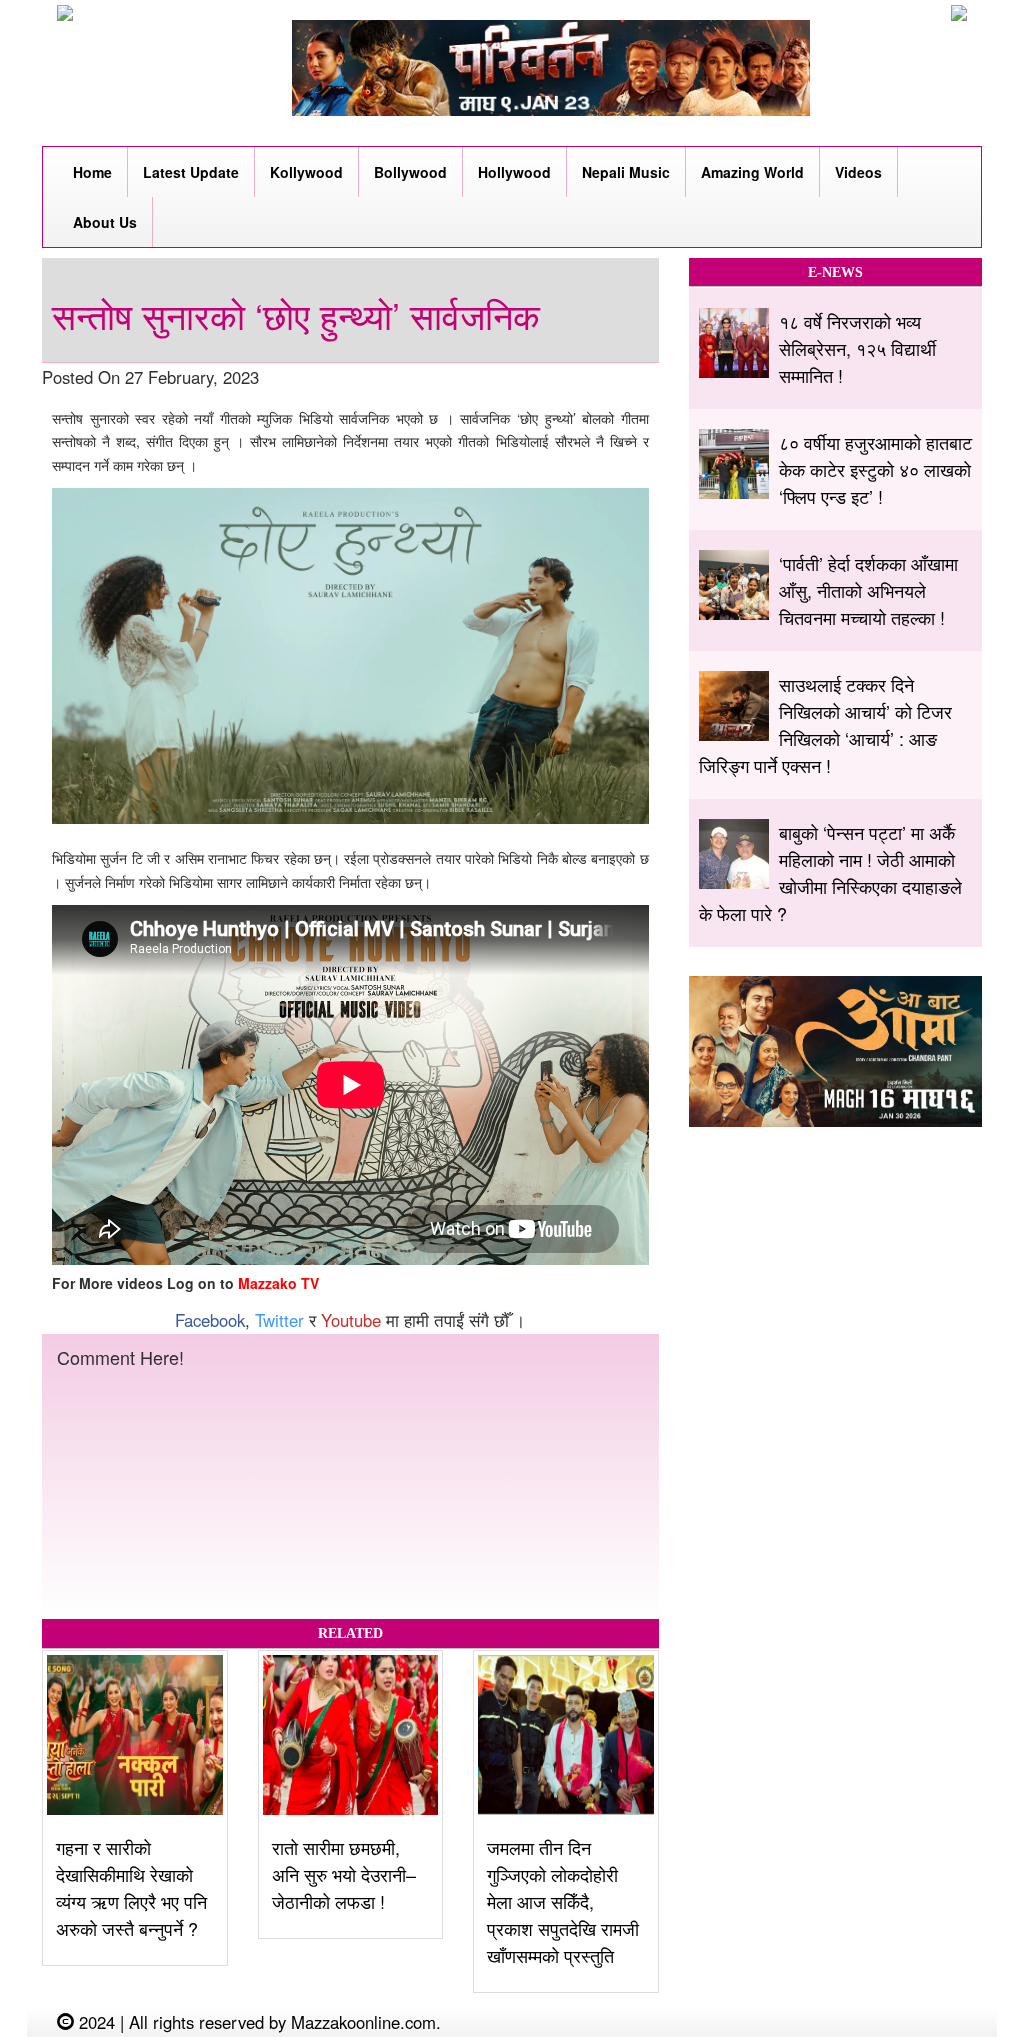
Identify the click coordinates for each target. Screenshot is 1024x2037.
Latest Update (191, 172)
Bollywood (410, 172)
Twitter (279, 1320)
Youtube (351, 1320)
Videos (858, 172)
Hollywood (514, 172)
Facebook (210, 1320)
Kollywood (306, 172)
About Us (105, 222)
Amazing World (752, 172)
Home (92, 172)
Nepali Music (626, 172)
